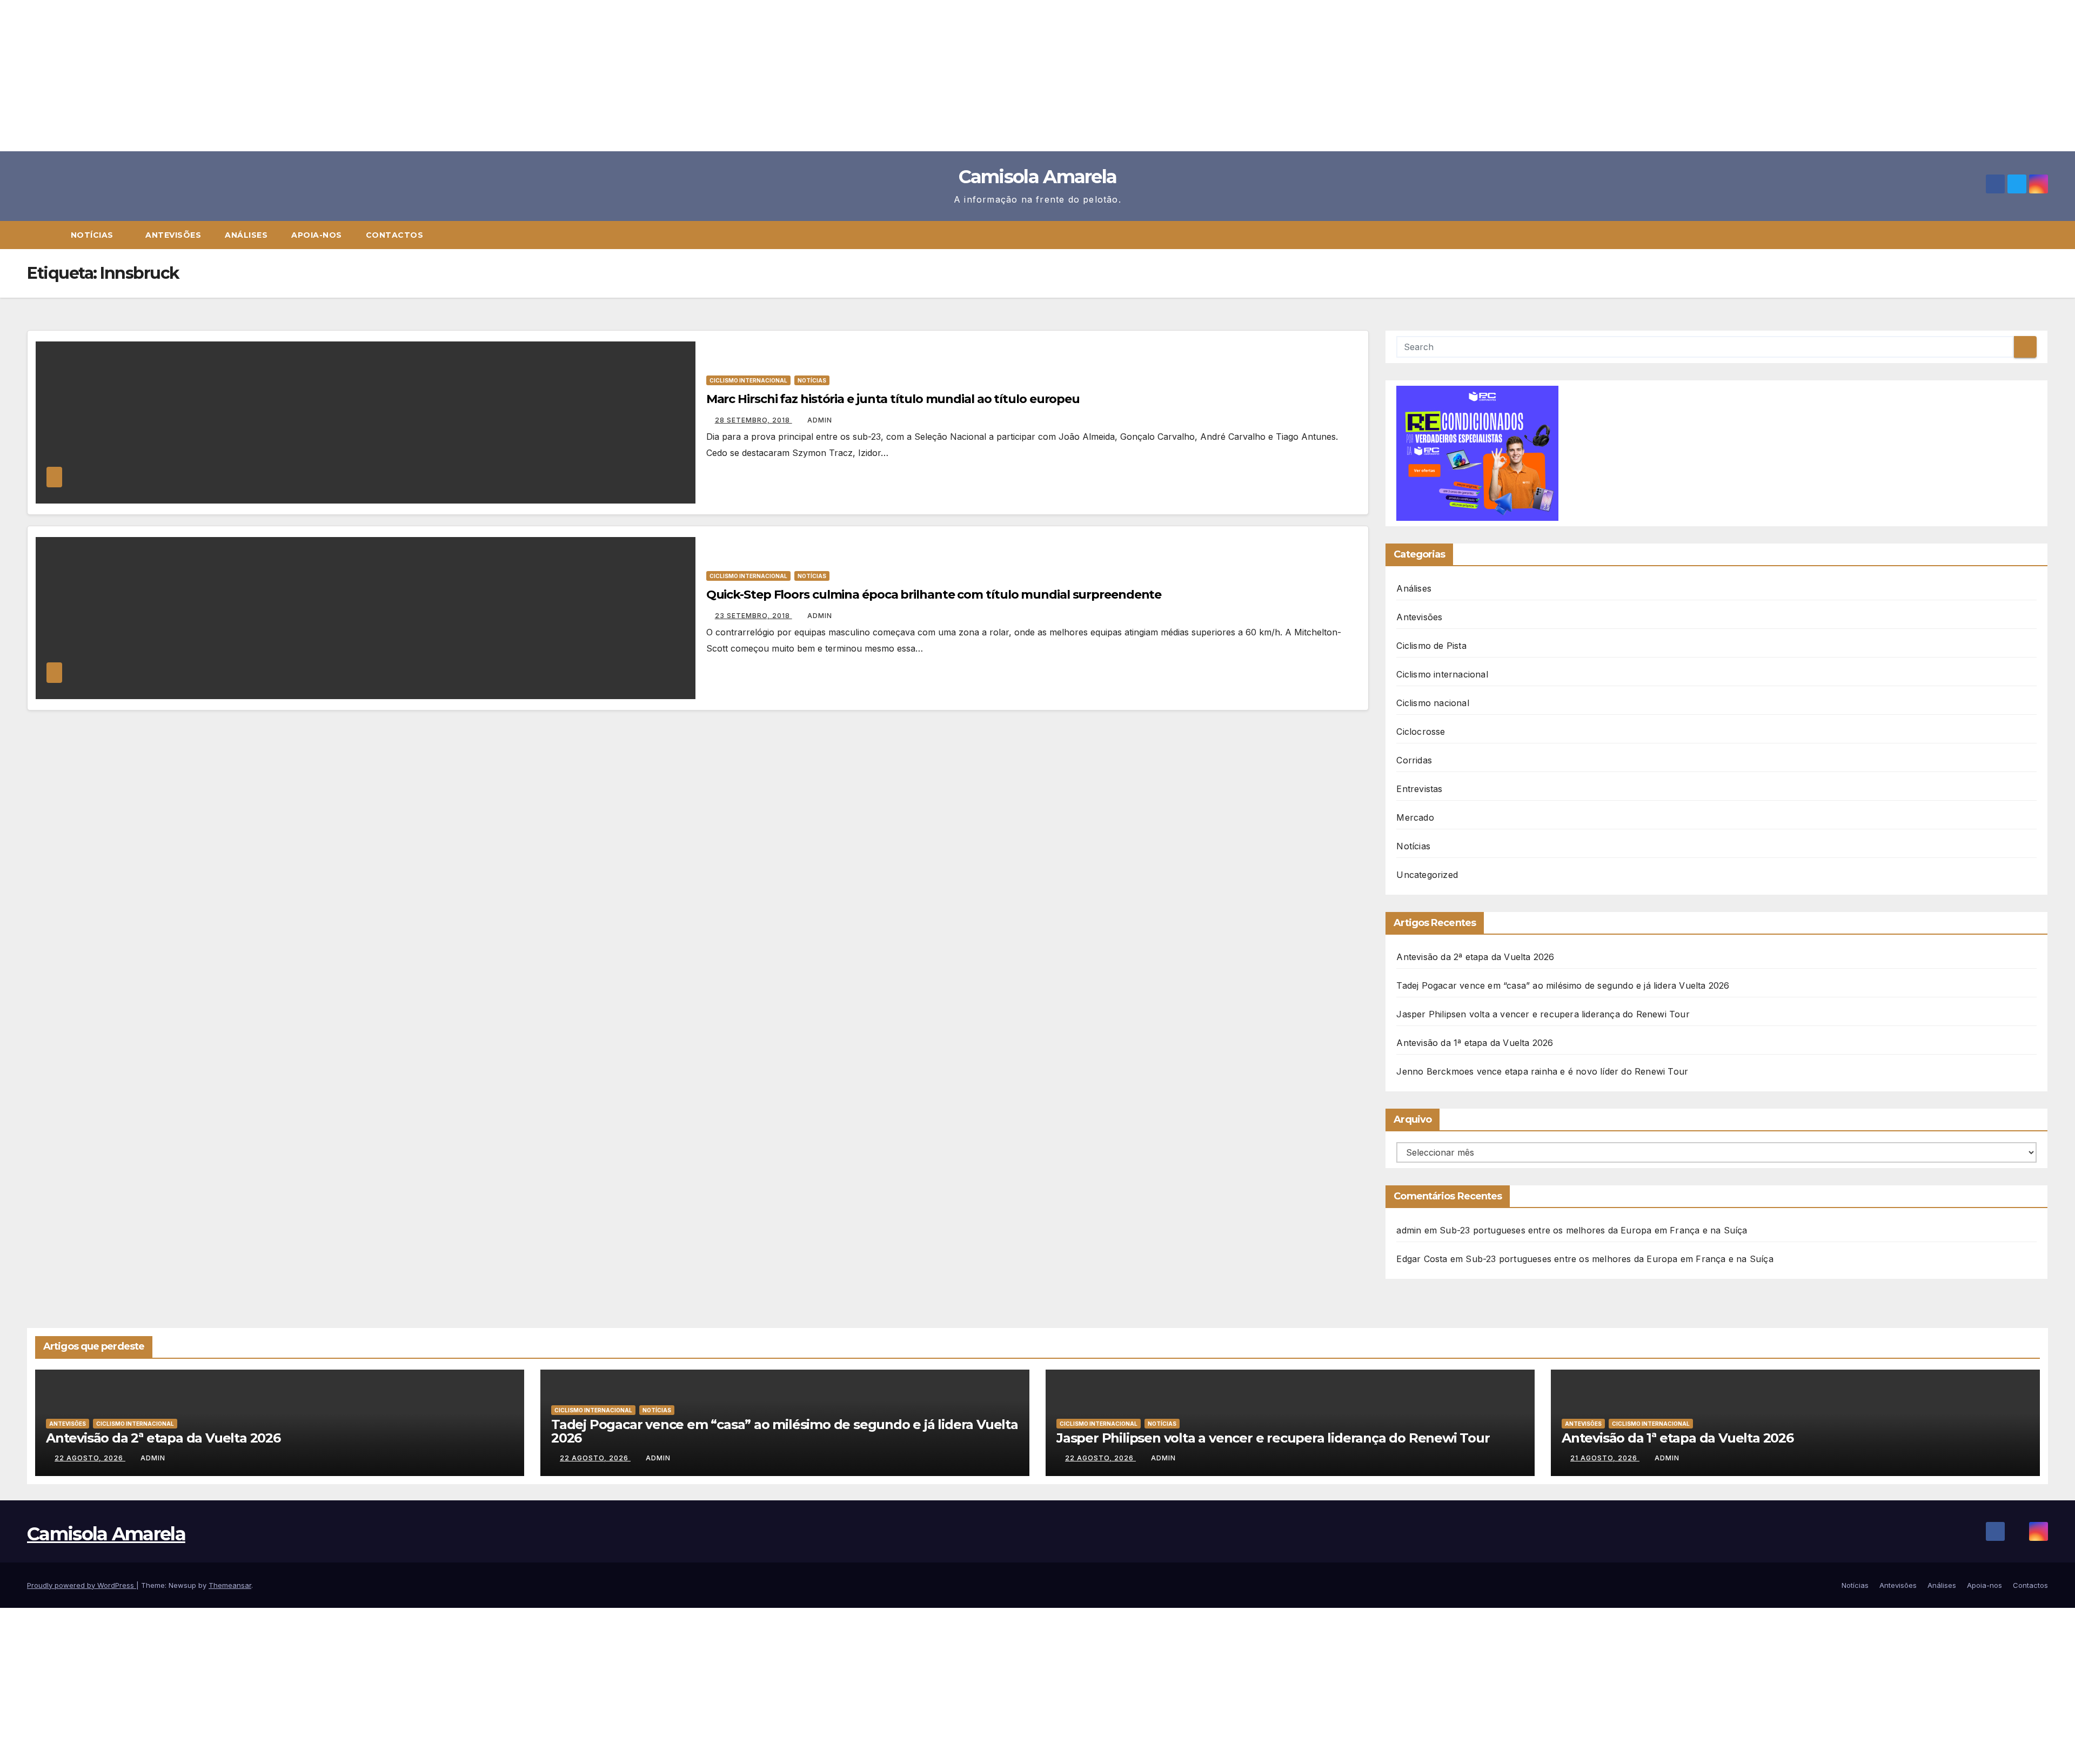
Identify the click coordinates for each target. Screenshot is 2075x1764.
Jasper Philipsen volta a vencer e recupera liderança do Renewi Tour (1543, 1014)
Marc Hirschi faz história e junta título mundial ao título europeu (893, 399)
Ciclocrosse (1421, 732)
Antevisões (173, 235)
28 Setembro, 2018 (754, 420)
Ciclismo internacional (748, 380)
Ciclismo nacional (1433, 703)
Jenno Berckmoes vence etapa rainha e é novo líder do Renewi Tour (1542, 1071)
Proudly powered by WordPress (82, 1585)
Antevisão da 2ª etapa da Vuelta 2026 (1475, 957)
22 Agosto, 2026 (90, 1458)
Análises (246, 235)
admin (820, 420)
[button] (2045, 235)
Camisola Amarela (1038, 177)
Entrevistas (1419, 789)
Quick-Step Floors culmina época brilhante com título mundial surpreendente (934, 595)
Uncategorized (1427, 875)
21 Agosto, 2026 (1605, 1458)
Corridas (1414, 760)
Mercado (1415, 817)
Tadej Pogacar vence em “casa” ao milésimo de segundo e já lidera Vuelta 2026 (1563, 985)
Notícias (93, 235)
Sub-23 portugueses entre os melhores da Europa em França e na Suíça (1593, 1230)
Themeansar (230, 1585)
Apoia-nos (317, 235)
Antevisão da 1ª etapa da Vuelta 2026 (1475, 1043)
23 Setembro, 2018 (754, 616)
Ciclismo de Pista (1431, 646)
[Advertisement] (324, 76)
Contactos (395, 235)
